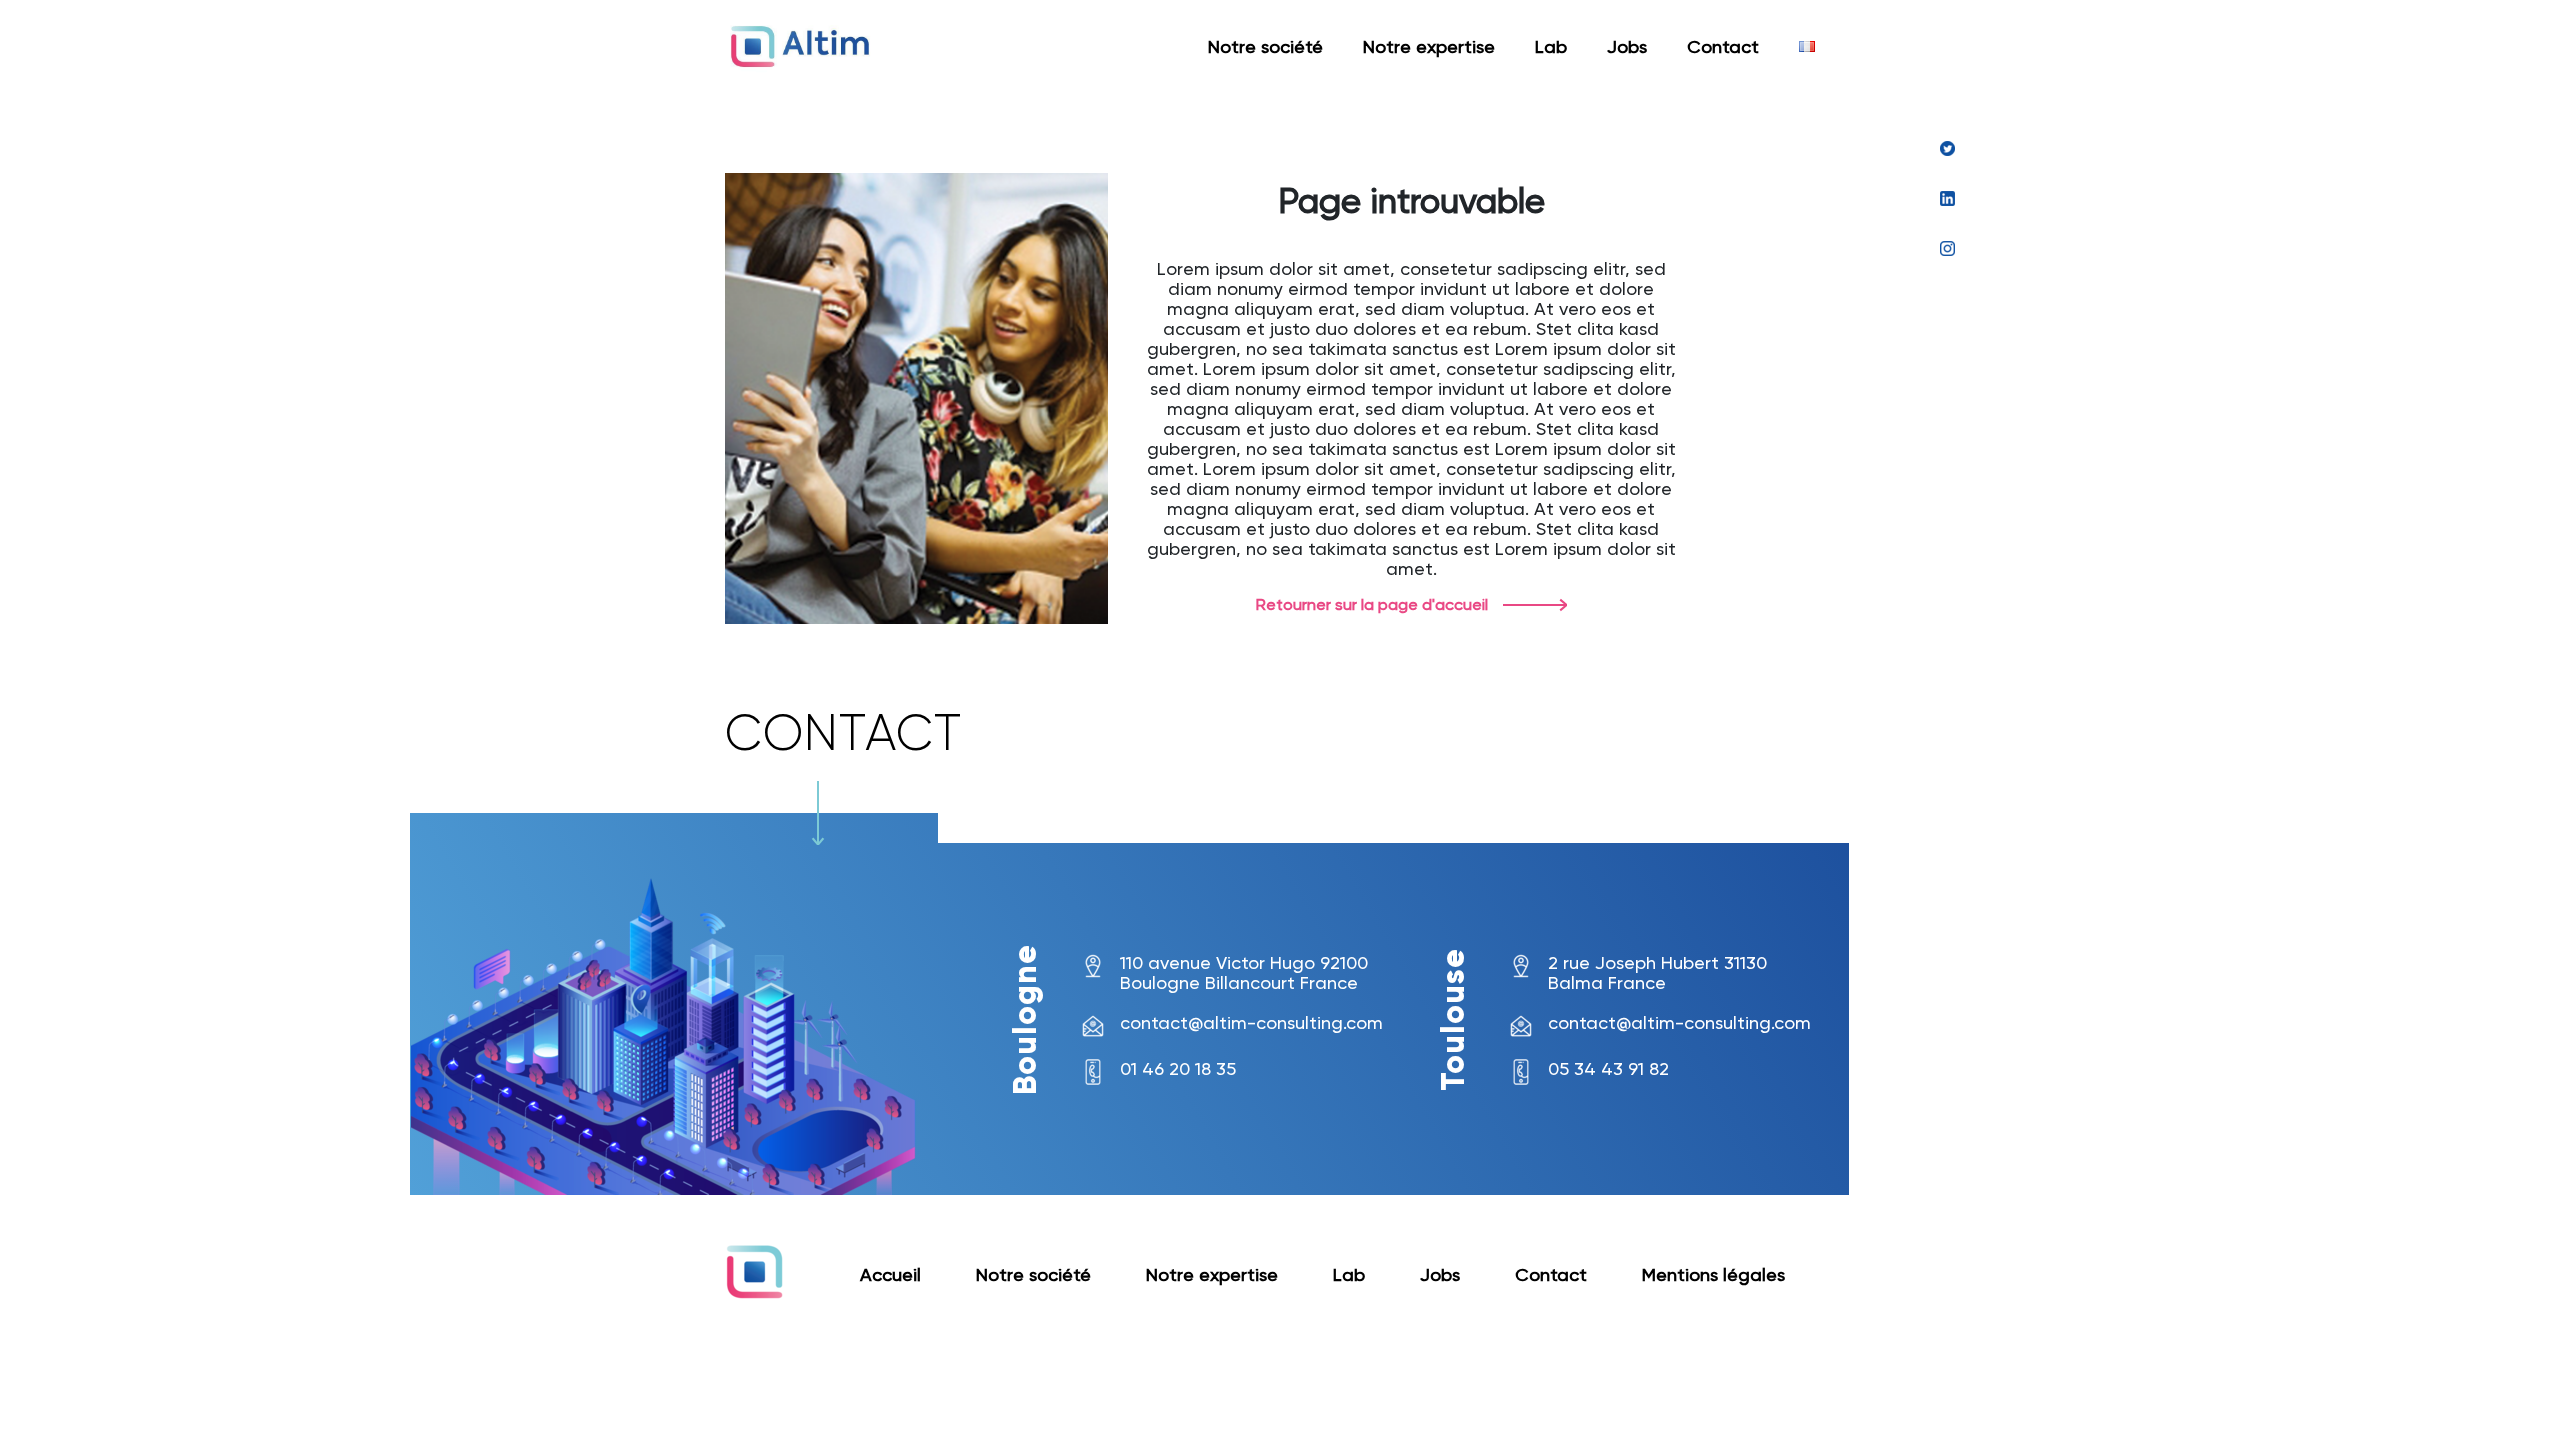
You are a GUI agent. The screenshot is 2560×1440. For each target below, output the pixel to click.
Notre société (1265, 46)
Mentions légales (1713, 1274)
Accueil (890, 1274)
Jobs (1627, 46)
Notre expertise (1429, 46)
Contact (1723, 46)
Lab (1551, 46)
